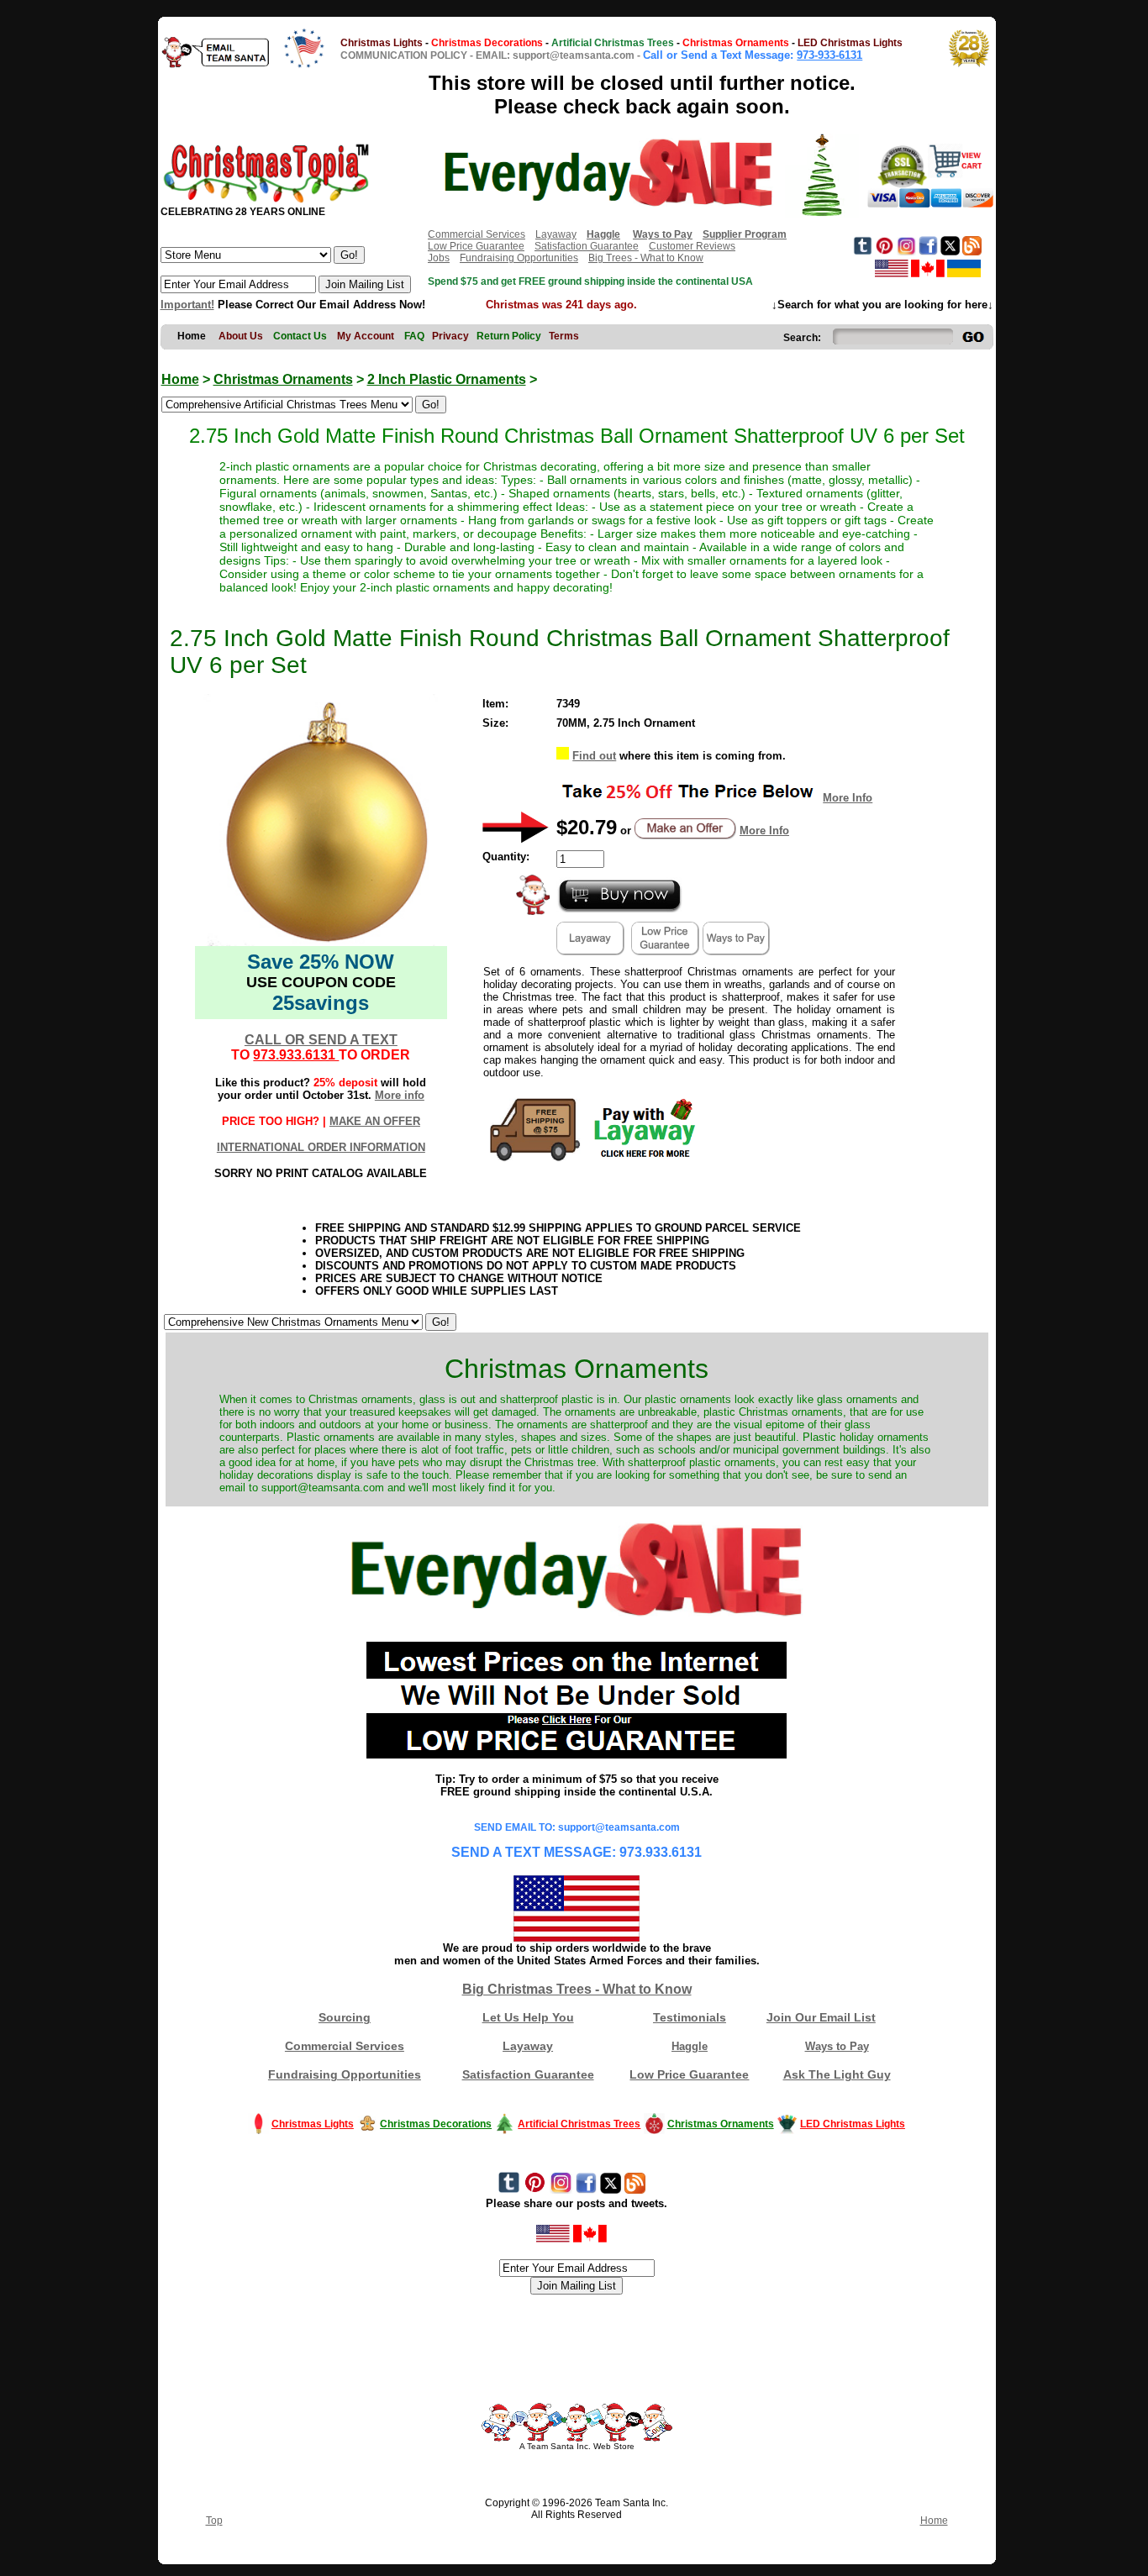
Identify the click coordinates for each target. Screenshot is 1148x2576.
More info (400, 1095)
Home (180, 379)
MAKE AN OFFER (375, 1121)
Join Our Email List (821, 2017)
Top (214, 2521)
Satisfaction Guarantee (587, 246)
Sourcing (345, 2017)
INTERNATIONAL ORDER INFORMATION (321, 1147)
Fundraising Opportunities (519, 258)
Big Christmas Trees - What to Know (577, 1989)
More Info (848, 798)
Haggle (690, 2046)
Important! (187, 305)
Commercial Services (477, 234)
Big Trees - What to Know (646, 258)
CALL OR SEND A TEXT (321, 1040)
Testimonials (690, 2017)
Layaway (556, 234)
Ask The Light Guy (837, 2074)
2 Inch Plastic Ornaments (447, 379)
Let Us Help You (528, 2017)
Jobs (439, 258)
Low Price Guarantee (476, 246)
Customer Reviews (692, 246)
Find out (594, 756)
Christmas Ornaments (283, 379)
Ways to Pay (837, 2046)
